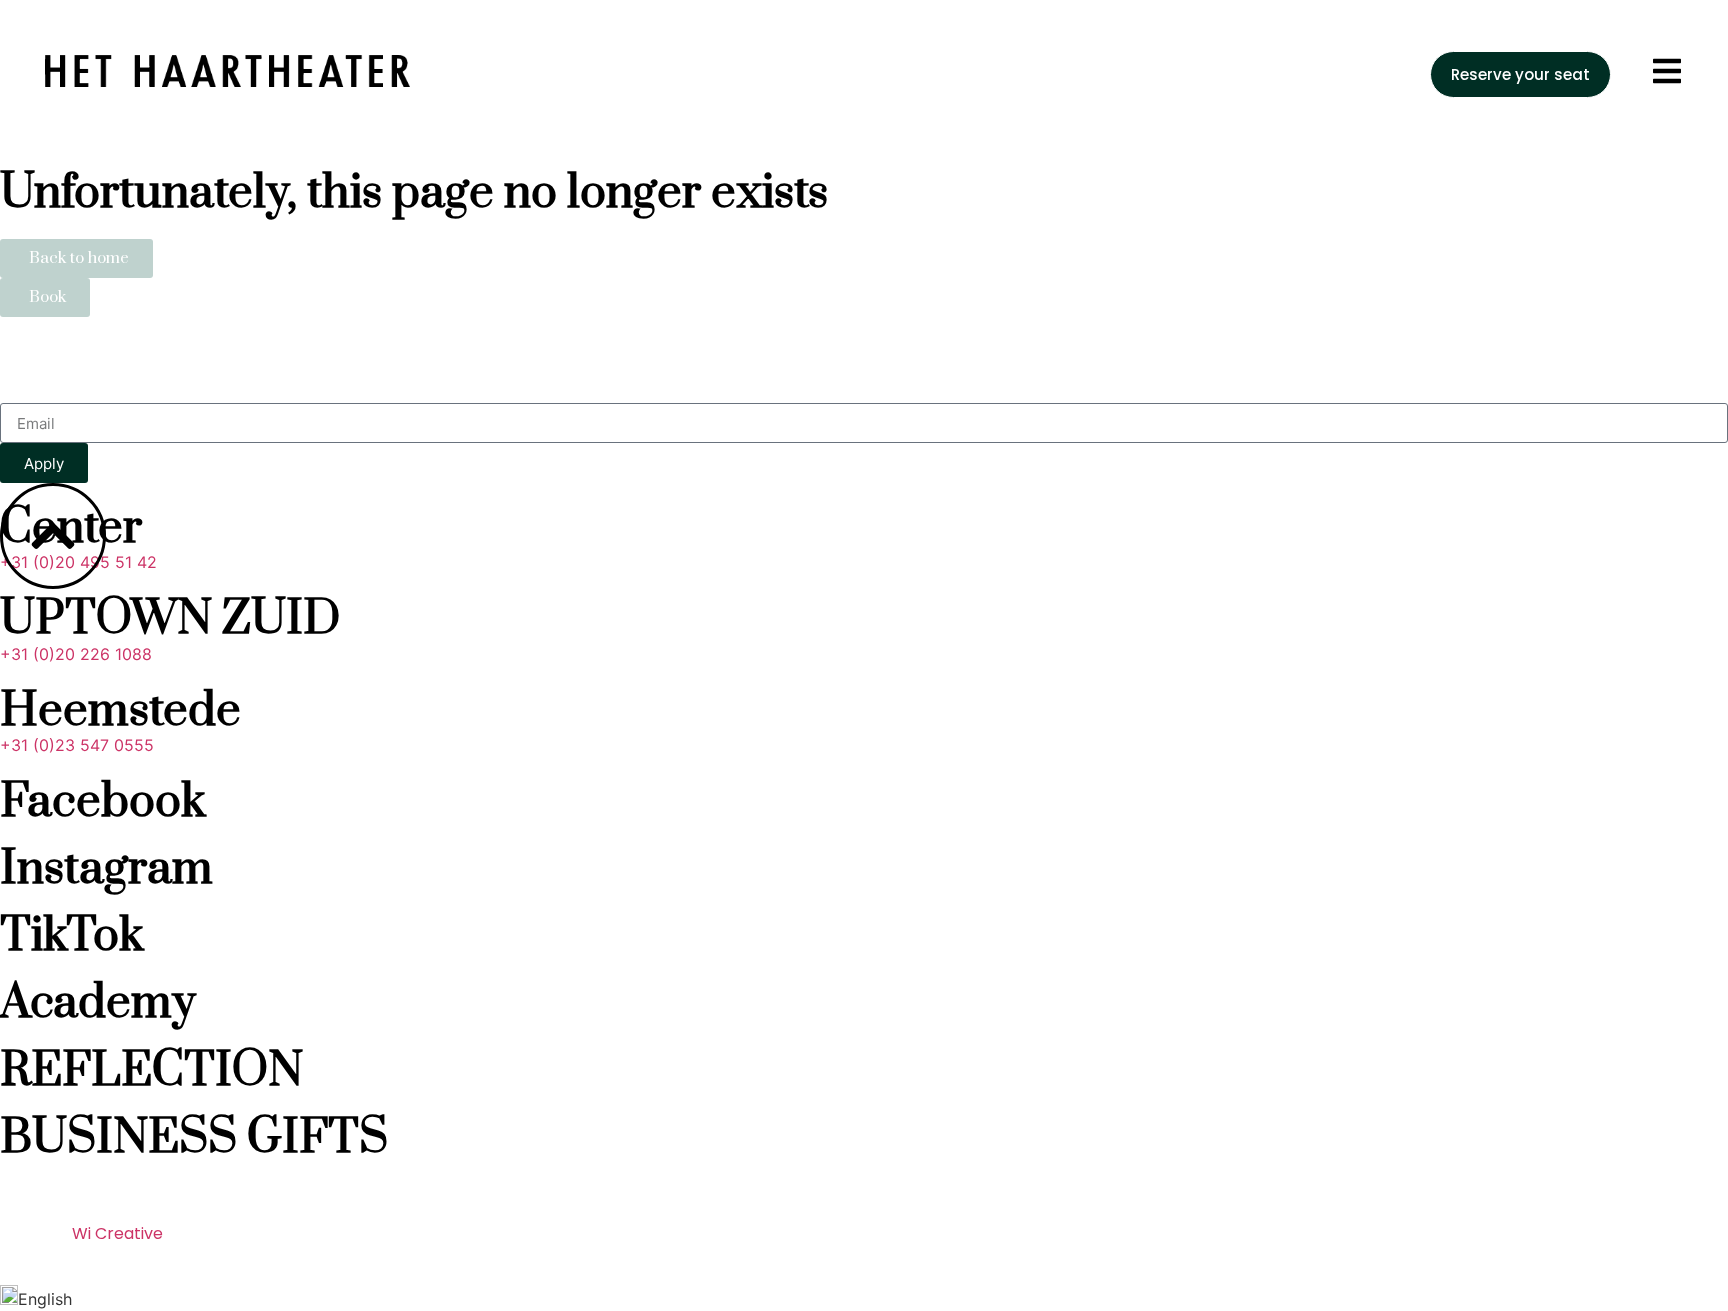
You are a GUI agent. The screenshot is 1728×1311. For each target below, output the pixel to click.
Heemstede (120, 711)
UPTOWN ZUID (170, 619)
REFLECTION (151, 1071)
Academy (98, 1003)
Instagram (106, 869)
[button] (864, 1298)
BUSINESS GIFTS (194, 1138)
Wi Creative (117, 1233)
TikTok (72, 936)
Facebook (103, 802)
